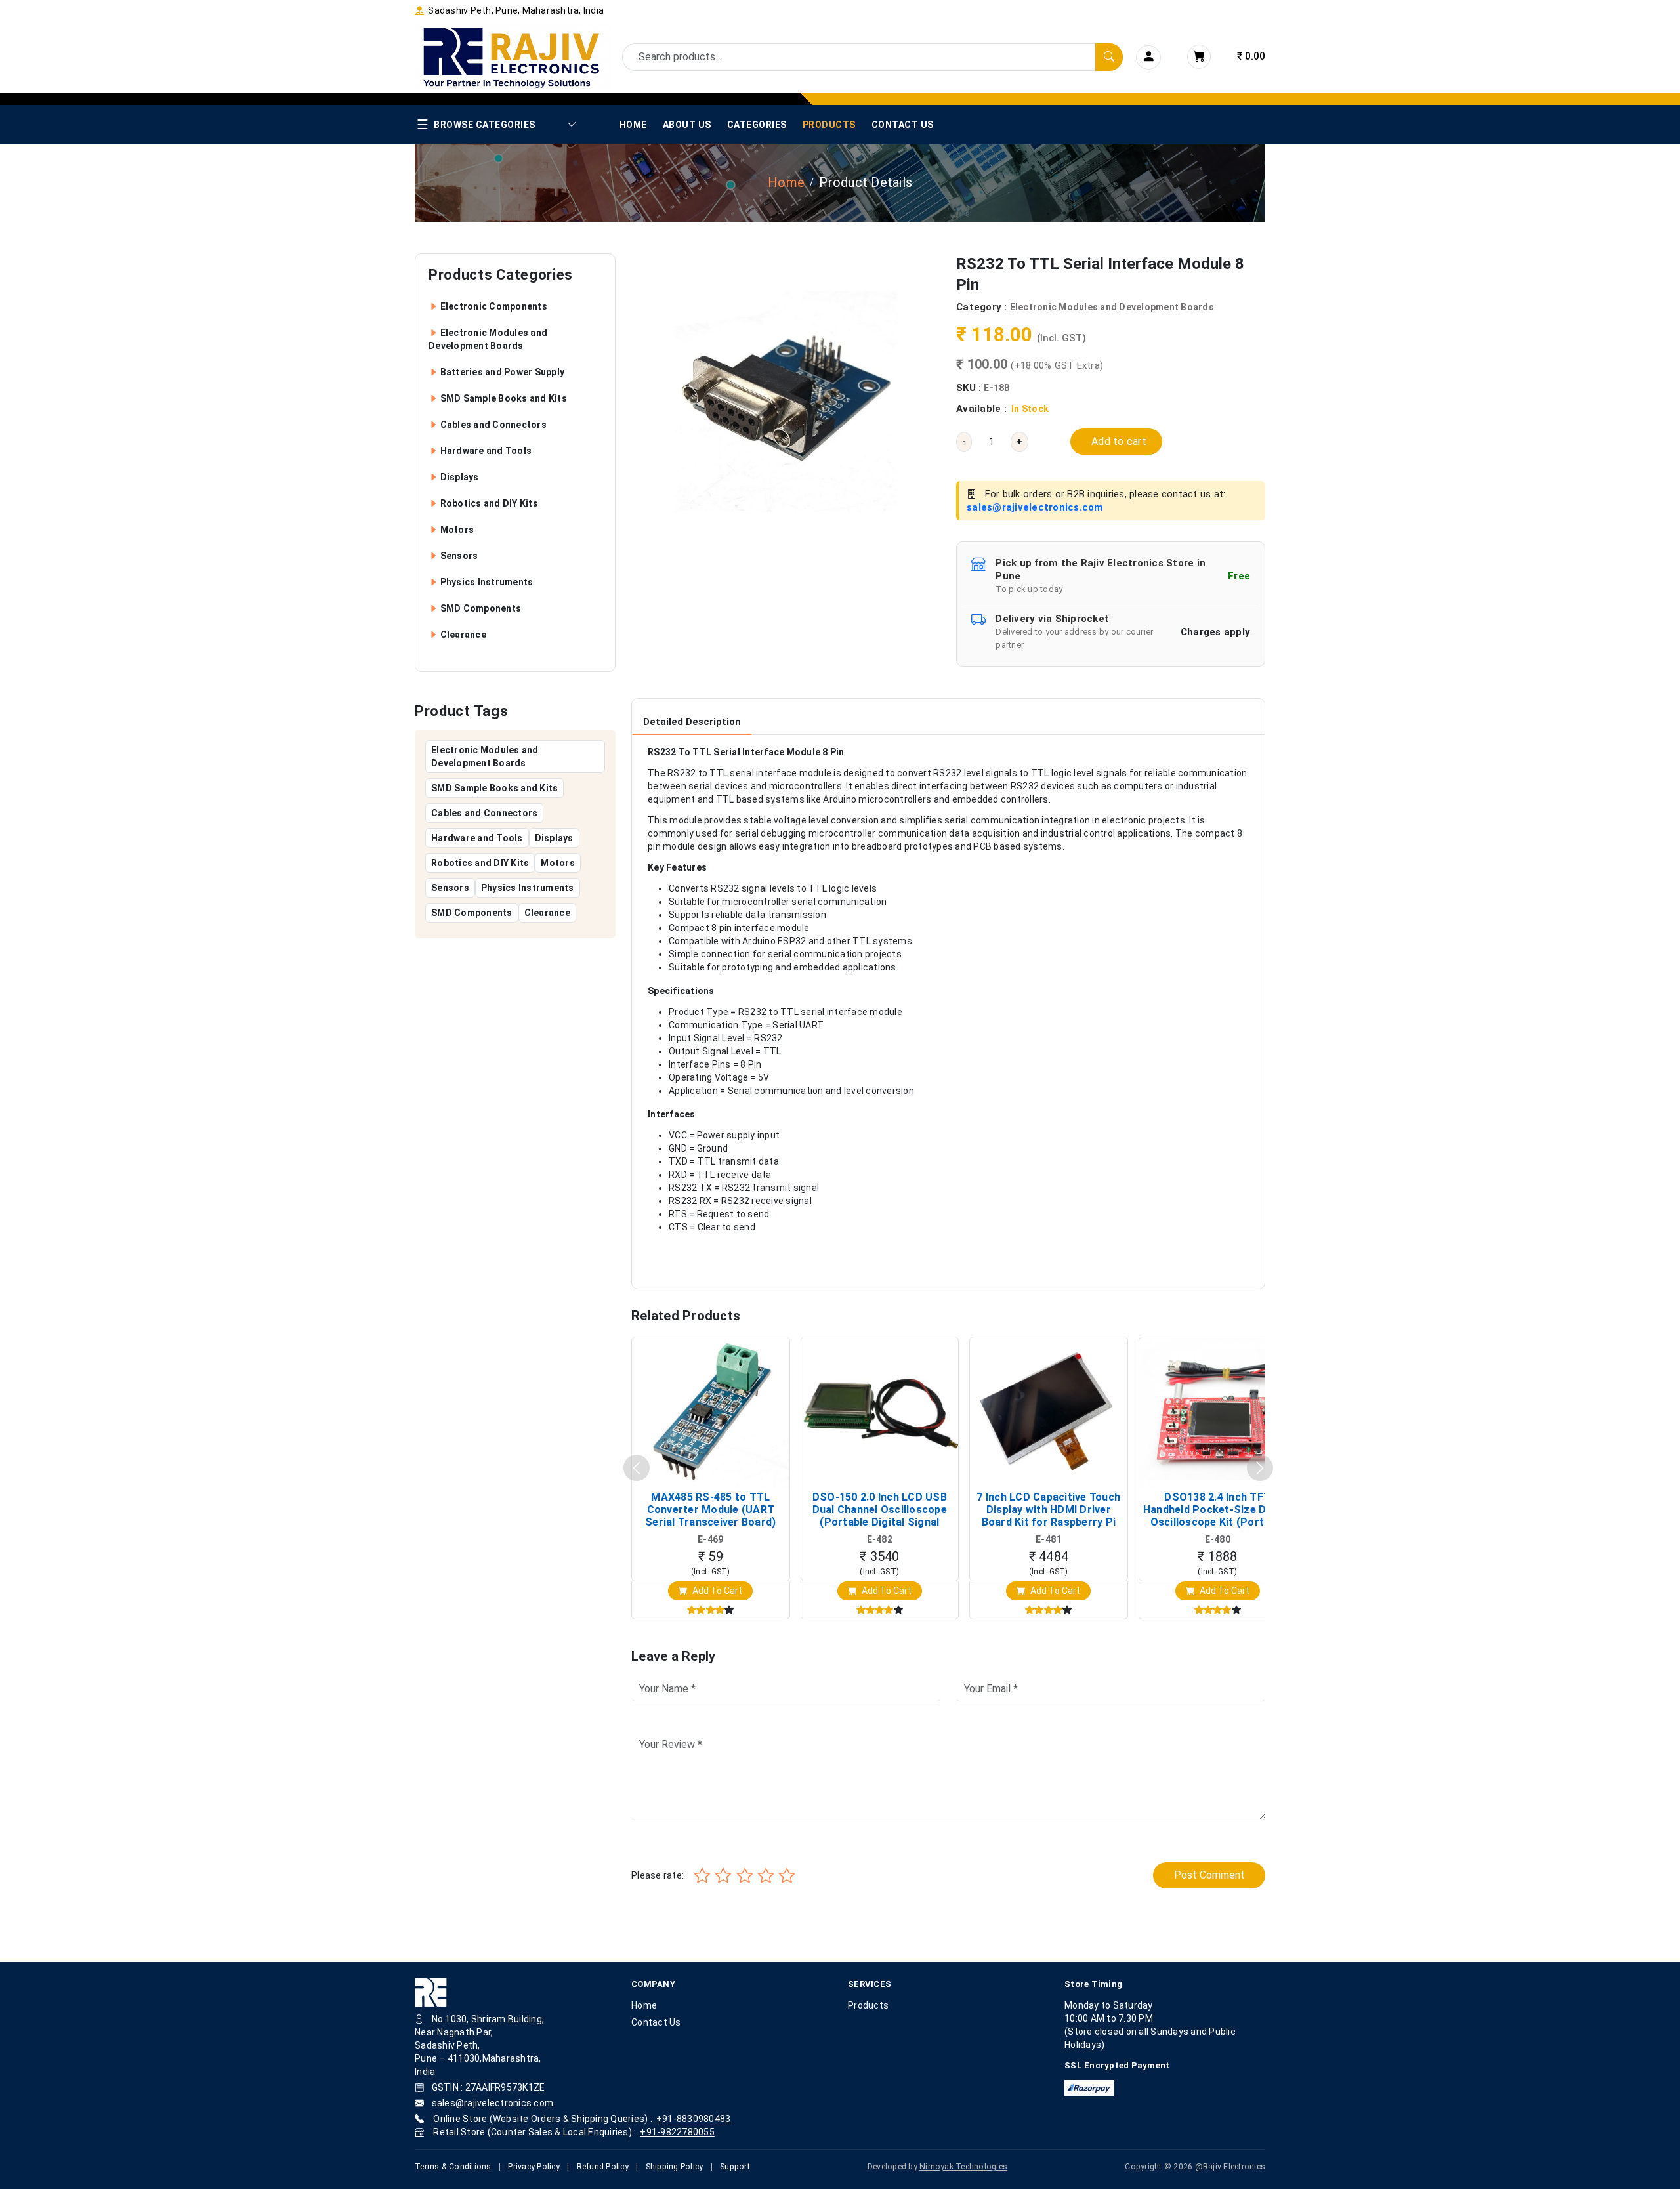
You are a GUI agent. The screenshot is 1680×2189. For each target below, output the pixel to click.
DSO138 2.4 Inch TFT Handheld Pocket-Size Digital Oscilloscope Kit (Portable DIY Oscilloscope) (1218, 1510)
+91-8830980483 (694, 2119)
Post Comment (1209, 1875)
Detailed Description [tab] (692, 722)
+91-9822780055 (677, 2132)
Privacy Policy (534, 2167)
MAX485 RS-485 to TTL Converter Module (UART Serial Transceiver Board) (710, 1510)
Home (633, 125)
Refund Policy (603, 2167)
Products (829, 125)
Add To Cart (716, 1591)
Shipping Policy (675, 2167)
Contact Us (903, 125)
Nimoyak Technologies (963, 2167)
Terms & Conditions (453, 2167)
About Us (687, 125)
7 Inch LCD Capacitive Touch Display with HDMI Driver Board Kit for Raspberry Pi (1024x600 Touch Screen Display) (1048, 1510)
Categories (757, 125)
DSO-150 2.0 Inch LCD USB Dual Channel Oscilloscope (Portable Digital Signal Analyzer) (880, 1510)
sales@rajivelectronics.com (1035, 507)
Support (735, 2167)
